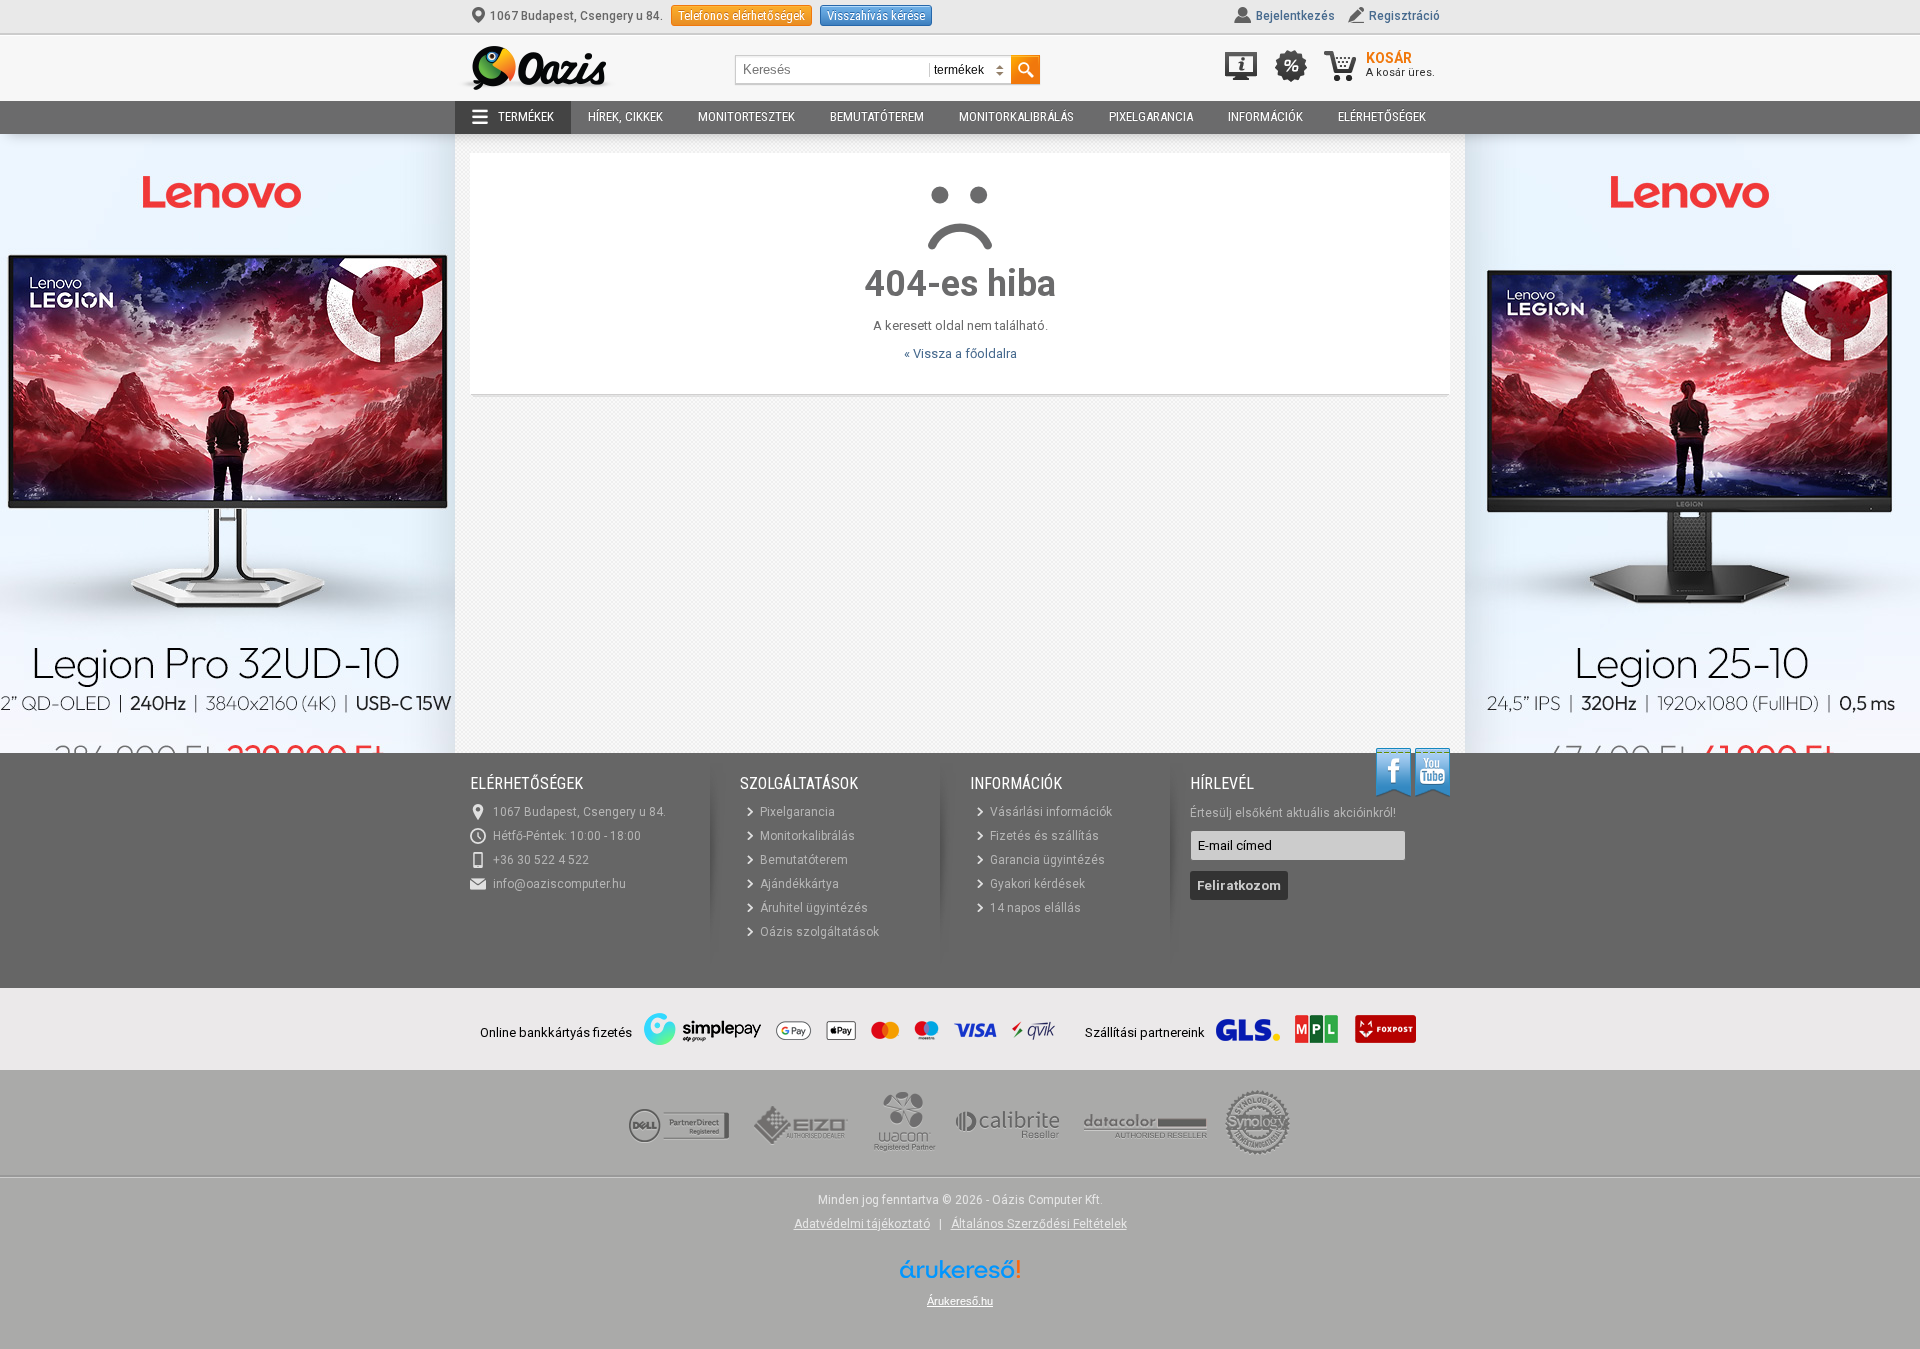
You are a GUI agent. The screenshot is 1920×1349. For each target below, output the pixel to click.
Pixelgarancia (1151, 116)
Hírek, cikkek (625, 116)
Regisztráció (1404, 16)
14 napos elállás (1035, 908)
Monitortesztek (746, 116)
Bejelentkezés (1295, 16)
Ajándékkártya (799, 884)
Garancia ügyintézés (1047, 860)
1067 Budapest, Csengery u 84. (576, 16)
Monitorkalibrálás (1016, 116)
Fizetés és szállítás (1044, 836)
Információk (1265, 116)
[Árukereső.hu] (960, 1276)
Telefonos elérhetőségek (741, 15)
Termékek (526, 116)
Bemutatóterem (877, 116)
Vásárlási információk (1051, 812)
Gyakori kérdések (1037, 884)
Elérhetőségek (1382, 116)
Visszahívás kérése (876, 15)
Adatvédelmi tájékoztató (862, 1224)
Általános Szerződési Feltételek (1039, 1224)
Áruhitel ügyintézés (814, 908)
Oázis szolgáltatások (819, 932)
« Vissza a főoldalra (960, 353)
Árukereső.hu (960, 1301)
